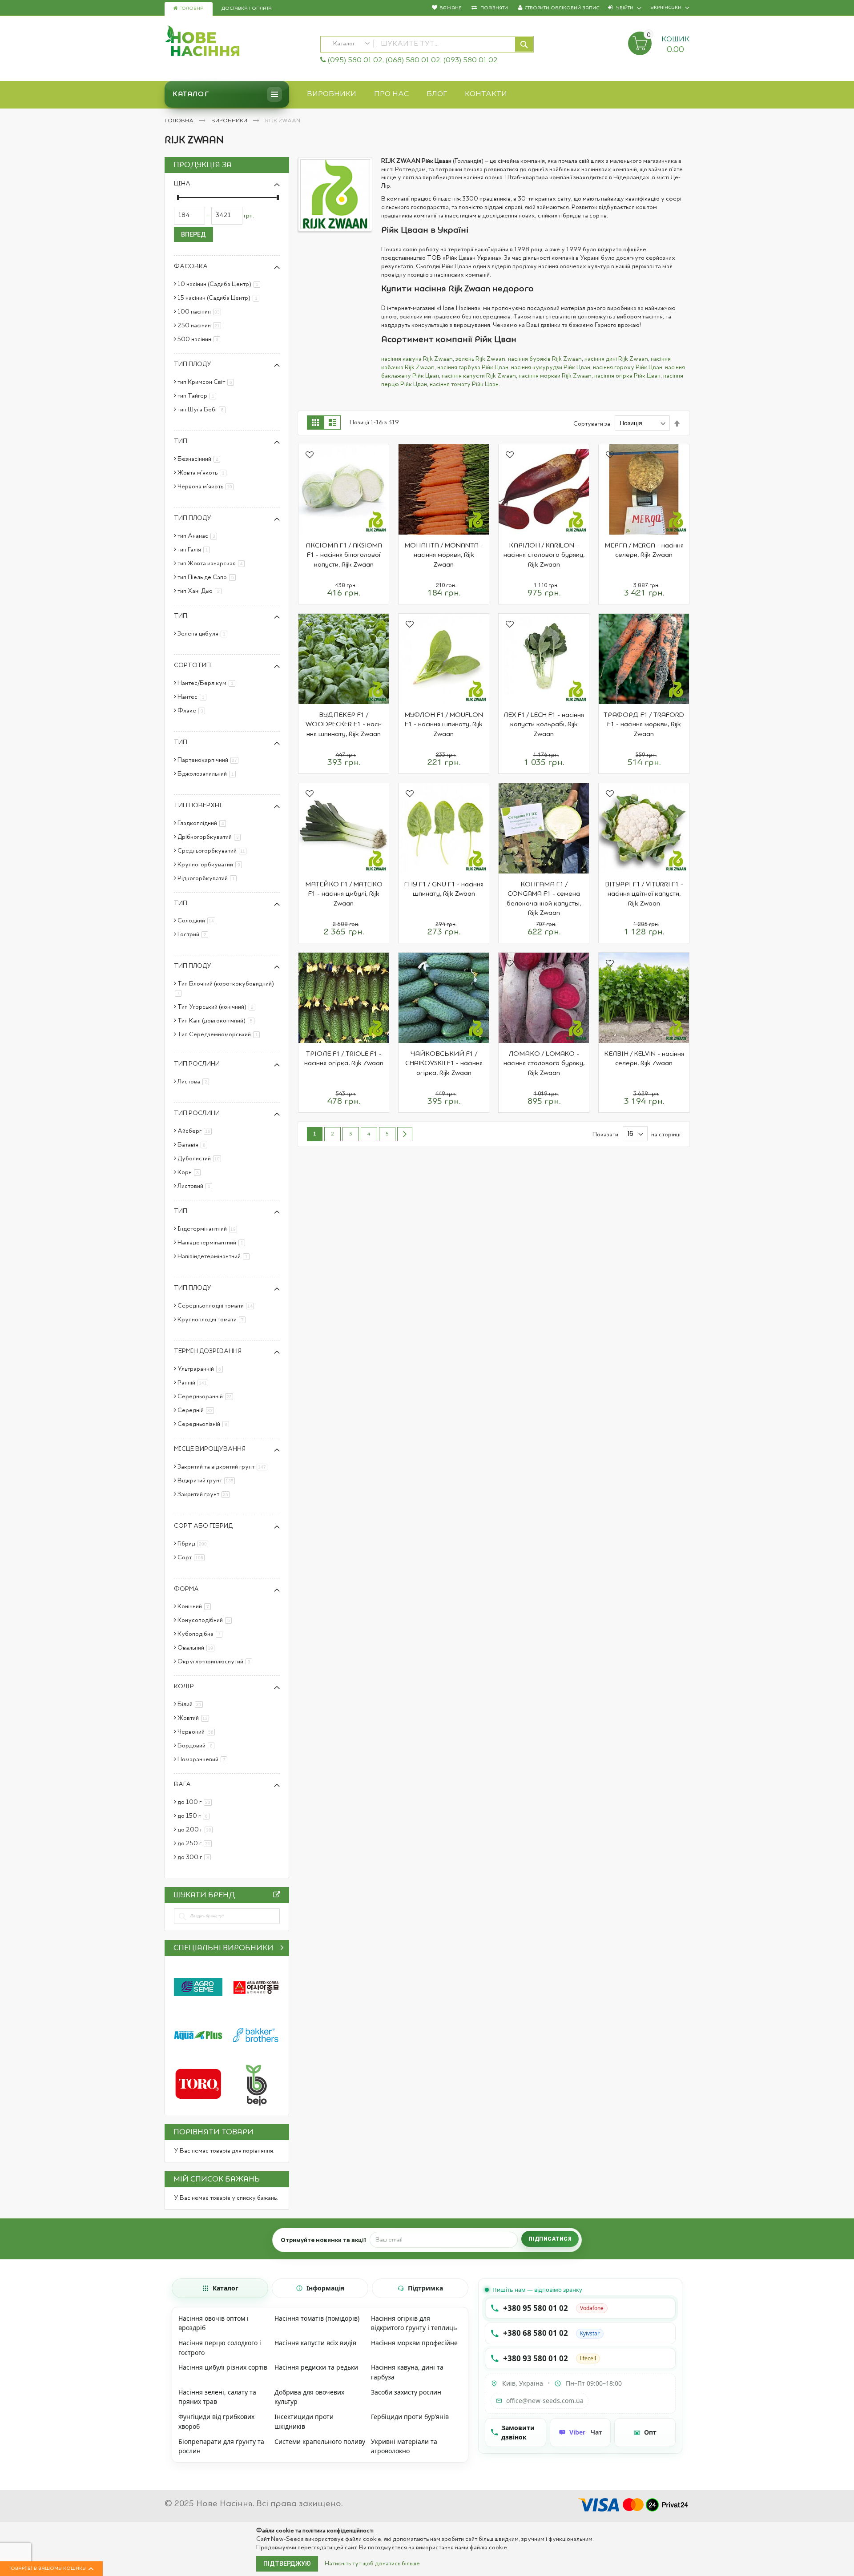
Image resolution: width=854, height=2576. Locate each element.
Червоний (198, 1732)
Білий (192, 1704)
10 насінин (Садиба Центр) (220, 284)
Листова (195, 1082)
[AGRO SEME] (198, 1987)
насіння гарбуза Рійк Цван (473, 367)
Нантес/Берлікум (208, 683)
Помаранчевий (204, 1759)
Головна (191, 9)
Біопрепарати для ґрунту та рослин (221, 2446)
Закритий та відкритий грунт (224, 1467)
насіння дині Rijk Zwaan (616, 359)
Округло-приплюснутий (216, 1662)
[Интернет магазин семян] (238, 42)
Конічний (196, 1606)
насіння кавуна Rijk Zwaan (417, 359)
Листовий (196, 1186)
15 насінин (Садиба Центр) (220, 298)
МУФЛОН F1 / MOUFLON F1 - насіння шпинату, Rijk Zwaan (444, 725)
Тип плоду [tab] (193, 364)
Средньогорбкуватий (213, 851)
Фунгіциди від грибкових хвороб (216, 2421)
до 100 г (196, 1802)
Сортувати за (592, 423)
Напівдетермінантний (213, 1243)
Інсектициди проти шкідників (304, 2421)
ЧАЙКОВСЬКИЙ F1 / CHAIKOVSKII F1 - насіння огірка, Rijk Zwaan (444, 1064)
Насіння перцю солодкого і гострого (220, 2348)
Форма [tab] (186, 1589)
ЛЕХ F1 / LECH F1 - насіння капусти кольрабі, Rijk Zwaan (544, 725)
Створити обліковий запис (562, 8)
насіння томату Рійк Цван (464, 384)
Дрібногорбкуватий (211, 837)
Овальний (197, 1648)
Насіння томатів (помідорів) (317, 2318)
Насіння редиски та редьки (316, 2367)
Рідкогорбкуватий (209, 878)
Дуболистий (201, 1159)
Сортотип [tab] (192, 665)
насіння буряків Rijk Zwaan (545, 359)
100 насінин (201, 312)
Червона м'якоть (207, 487)
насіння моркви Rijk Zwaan (555, 376)
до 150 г (195, 1816)
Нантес (193, 697)
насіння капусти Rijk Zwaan (479, 376)
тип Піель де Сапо (208, 577)
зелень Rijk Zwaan (480, 359)
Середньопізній (205, 1424)
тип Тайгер (198, 396)
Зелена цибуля (204, 634)
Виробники (230, 121)
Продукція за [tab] (203, 165)
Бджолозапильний (208, 774)
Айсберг (196, 1131)
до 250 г (196, 1843)
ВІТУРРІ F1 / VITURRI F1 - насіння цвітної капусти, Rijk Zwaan (644, 894)
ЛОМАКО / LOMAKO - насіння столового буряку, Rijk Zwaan (544, 1064)
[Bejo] (256, 2084)
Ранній (194, 1383)
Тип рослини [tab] (197, 1064)
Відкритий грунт (208, 1481)
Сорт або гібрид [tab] (203, 1526)
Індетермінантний (209, 1229)
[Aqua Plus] (198, 2035)
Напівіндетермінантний (215, 1256)
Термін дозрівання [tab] (208, 1351)
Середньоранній (207, 1397)
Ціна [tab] (182, 184)
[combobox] (427, 44)
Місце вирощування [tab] (210, 1449)
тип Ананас (199, 536)
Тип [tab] (181, 441)
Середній (197, 1410)
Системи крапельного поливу (320, 2441)
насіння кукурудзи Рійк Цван (551, 367)
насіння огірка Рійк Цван (627, 376)
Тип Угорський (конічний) (218, 1007)
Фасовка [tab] (191, 266)
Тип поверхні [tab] (198, 805)
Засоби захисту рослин (406, 2392)
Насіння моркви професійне (414, 2343)
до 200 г (197, 1830)
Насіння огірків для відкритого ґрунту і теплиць (414, 2323)
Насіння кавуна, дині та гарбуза (407, 2372)
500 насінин (200, 339)
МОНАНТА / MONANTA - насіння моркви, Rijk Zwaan (444, 555)
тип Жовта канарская (213, 563)
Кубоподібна (201, 1634)
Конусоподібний (206, 1620)
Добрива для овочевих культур (309, 2397)
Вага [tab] (182, 1784)
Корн (191, 1172)
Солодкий (198, 921)
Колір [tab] (184, 1686)
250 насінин (201, 326)
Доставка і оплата (247, 9)
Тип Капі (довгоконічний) (218, 1021)
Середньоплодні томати (217, 1306)
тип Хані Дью (201, 591)
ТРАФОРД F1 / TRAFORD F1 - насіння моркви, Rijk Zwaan (644, 725)
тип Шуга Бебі (203, 410)
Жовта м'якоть (203, 473)
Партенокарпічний (209, 760)
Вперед (193, 234)
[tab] (220, 2288)
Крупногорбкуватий (211, 865)
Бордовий (197, 1746)
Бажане (450, 8)
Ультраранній (202, 1369)
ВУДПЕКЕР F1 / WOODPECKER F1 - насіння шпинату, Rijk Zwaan (344, 725)
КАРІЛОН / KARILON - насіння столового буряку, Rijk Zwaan (544, 555)
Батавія (194, 1145)
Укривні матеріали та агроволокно (404, 2446)
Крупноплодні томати (213, 1320)
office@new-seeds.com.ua (545, 2401)
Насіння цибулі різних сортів (223, 2367)
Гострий (194, 934)
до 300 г (196, 1857)
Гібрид (194, 1544)
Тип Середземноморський (220, 1034)
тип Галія (195, 550)
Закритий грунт (205, 1494)
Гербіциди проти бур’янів (410, 2417)
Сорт (193, 1558)
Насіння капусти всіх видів (315, 2343)
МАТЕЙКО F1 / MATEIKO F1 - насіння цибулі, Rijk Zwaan (344, 894)
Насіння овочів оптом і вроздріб (213, 2323)
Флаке (193, 711)
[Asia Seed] (256, 1987)
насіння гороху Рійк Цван (628, 367)
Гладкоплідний (203, 823)
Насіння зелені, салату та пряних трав (217, 2397)
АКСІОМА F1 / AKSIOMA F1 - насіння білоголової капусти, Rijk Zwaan (344, 555)
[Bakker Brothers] (256, 2035)
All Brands (277, 1897)
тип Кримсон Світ (207, 382)
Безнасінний (200, 459)
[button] (310, 456)
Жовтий (195, 1718)
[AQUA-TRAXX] (198, 2084)
